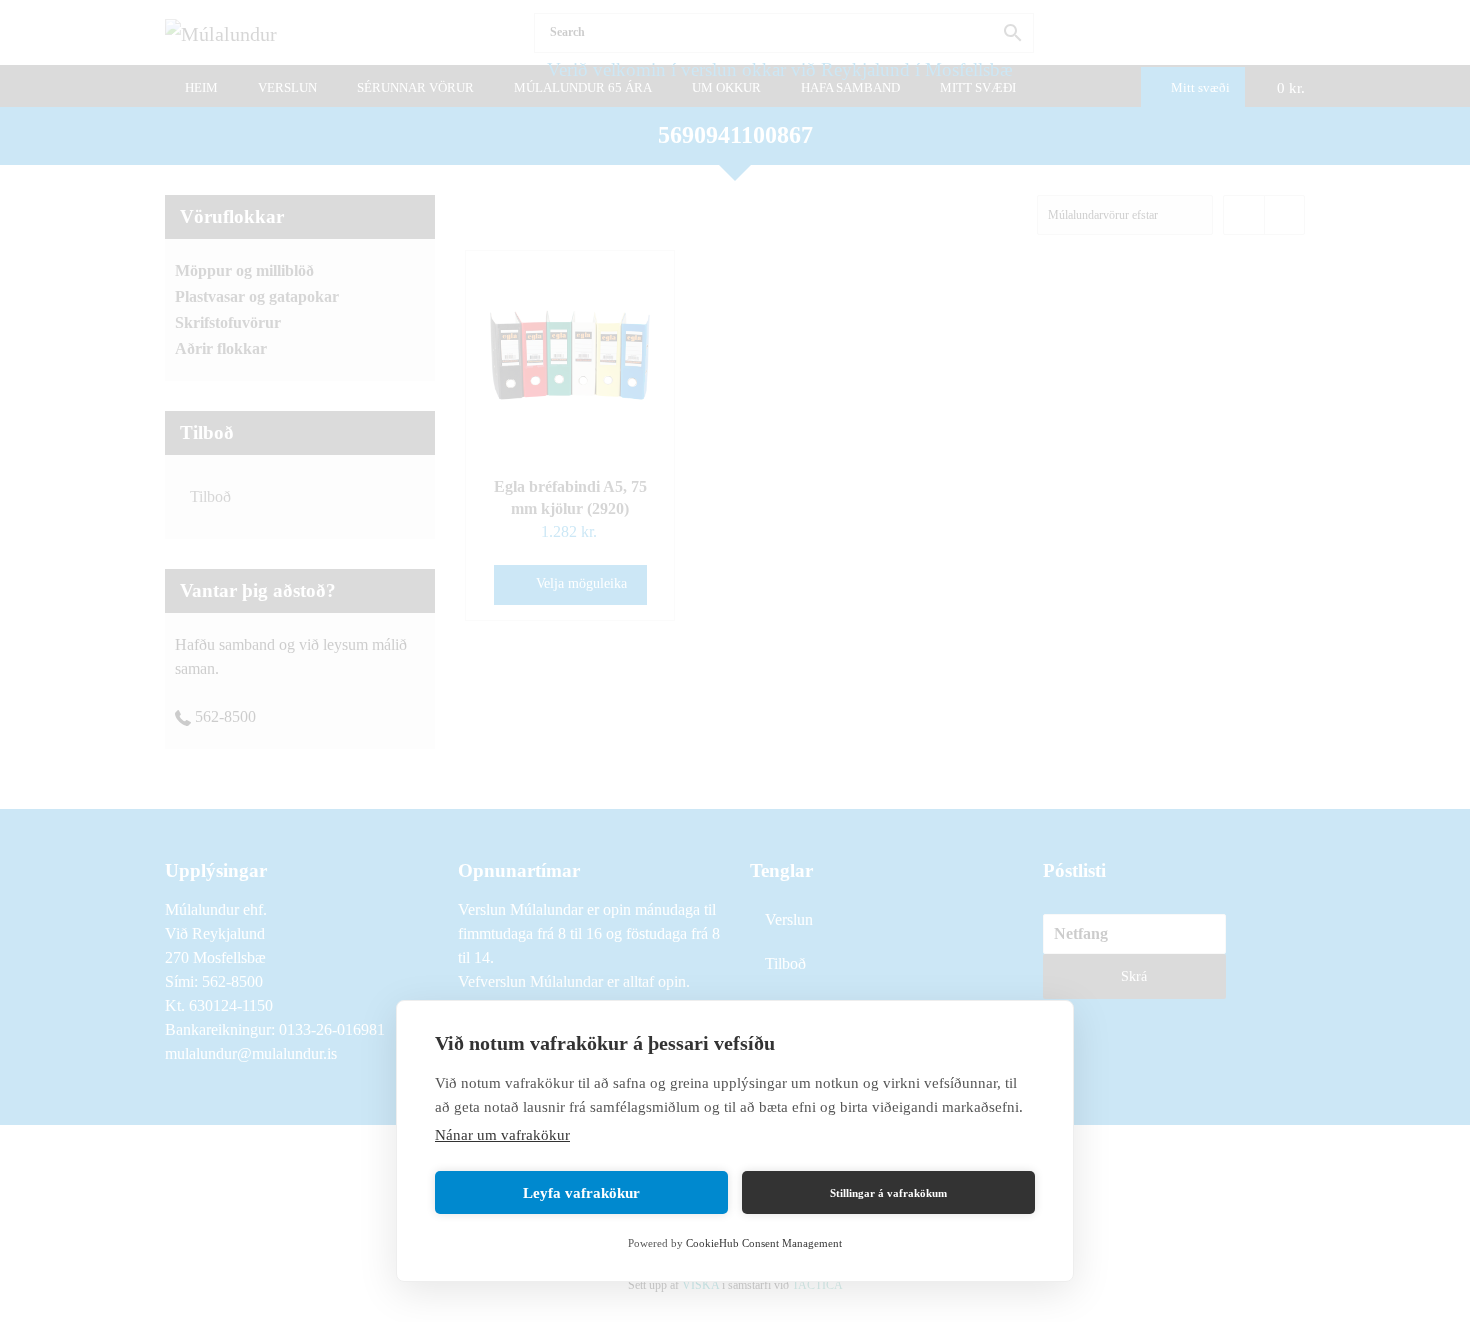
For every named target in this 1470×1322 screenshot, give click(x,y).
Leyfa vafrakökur (581, 1193)
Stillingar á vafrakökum (888, 1193)
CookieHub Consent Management (764, 1243)
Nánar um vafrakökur (502, 1135)
